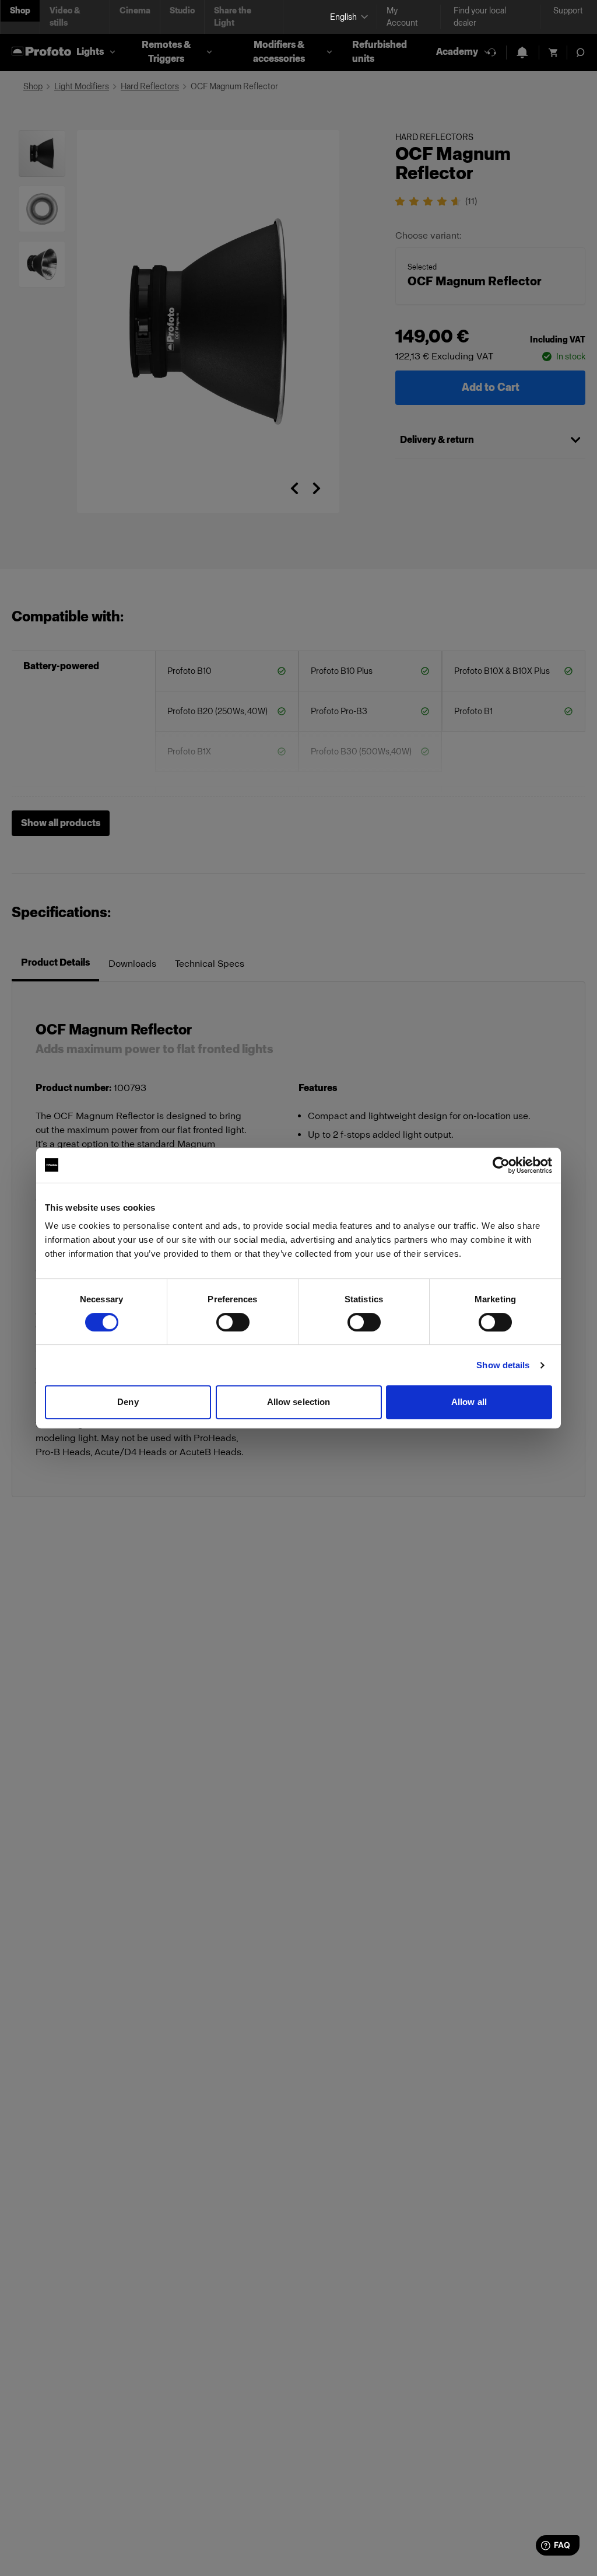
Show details (503, 1365)
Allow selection (299, 1402)
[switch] (233, 1322)
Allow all (469, 1402)
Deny (128, 1402)
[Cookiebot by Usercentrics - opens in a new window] (501, 1165)
